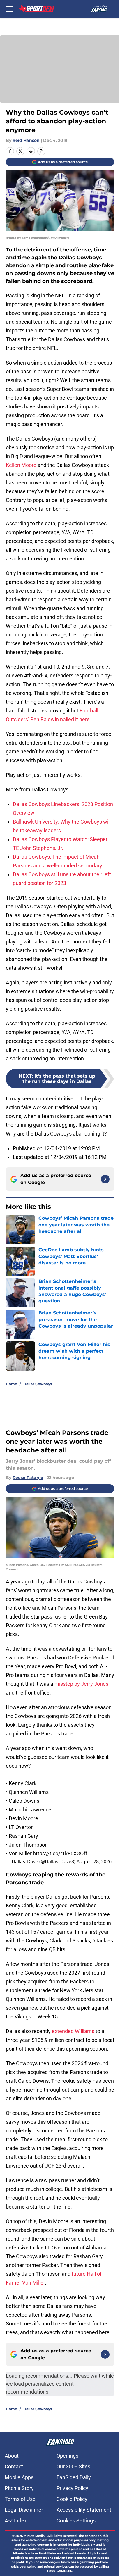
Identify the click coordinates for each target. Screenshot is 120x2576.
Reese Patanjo (28, 1478)
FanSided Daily (74, 2477)
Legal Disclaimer (24, 2510)
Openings (67, 2456)
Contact (14, 2467)
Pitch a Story (19, 2488)
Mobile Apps (19, 2477)
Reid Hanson (26, 140)
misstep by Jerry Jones (81, 1684)
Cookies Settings (76, 2521)
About (12, 2456)
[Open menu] (9, 9)
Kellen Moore (21, 465)
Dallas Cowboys (38, 1384)
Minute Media (34, 2536)
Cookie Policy (72, 2499)
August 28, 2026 (94, 1861)
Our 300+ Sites (73, 2467)
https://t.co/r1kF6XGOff (60, 1853)
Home (12, 1384)
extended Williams (73, 2031)
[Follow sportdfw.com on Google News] (105, 1179)
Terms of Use (20, 2499)
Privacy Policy (72, 2488)
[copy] (41, 151)
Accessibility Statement (84, 2510)
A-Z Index (16, 2521)
